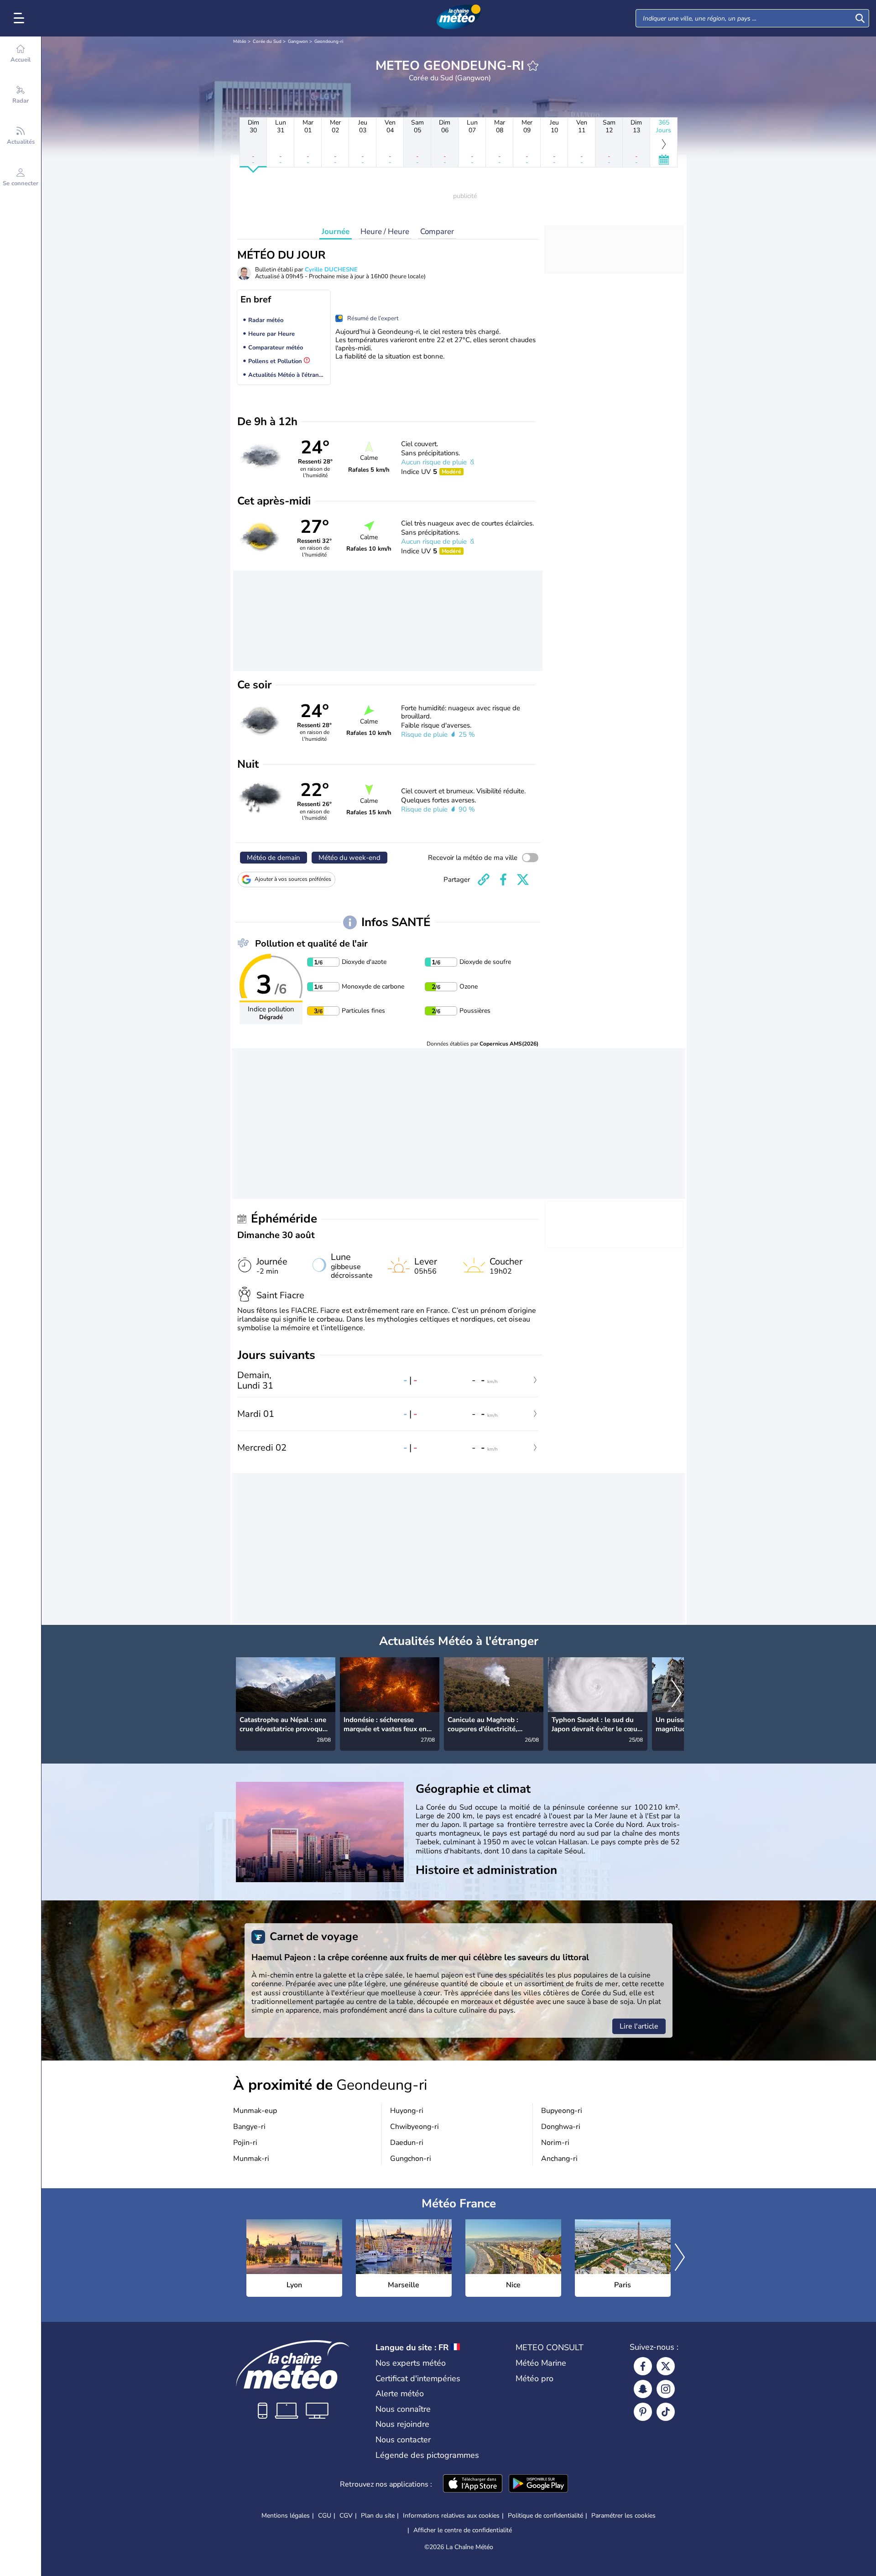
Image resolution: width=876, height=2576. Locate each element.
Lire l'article (639, 2026)
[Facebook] (643, 2366)
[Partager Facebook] (503, 879)
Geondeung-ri (329, 42)
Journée (336, 232)
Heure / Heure (385, 232)
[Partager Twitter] (523, 879)
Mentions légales (286, 2516)
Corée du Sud (267, 42)
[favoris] (533, 66)
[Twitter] (666, 2366)
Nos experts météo (411, 2363)
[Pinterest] (643, 2412)
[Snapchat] (643, 2389)
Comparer (437, 232)
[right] (677, 1694)
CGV (346, 2516)
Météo (240, 42)
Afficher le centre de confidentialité (463, 2530)
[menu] (21, 18)
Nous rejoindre (402, 2424)
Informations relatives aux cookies (451, 2516)
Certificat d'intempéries (418, 2378)
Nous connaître (403, 2409)
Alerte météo (400, 2394)
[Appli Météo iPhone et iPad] (473, 2484)
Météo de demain (274, 858)
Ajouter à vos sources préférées (293, 879)
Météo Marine (541, 2363)
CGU (325, 2516)
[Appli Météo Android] (538, 2484)
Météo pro (534, 2378)
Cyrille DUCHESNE (331, 270)
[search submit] (860, 18)
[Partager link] (484, 879)
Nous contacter (403, 2440)
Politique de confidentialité (545, 2516)
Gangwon (298, 42)
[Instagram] (666, 2389)
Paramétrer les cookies (623, 2516)
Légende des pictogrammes (427, 2455)
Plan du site (378, 2516)
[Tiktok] (666, 2412)
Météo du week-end (349, 858)
